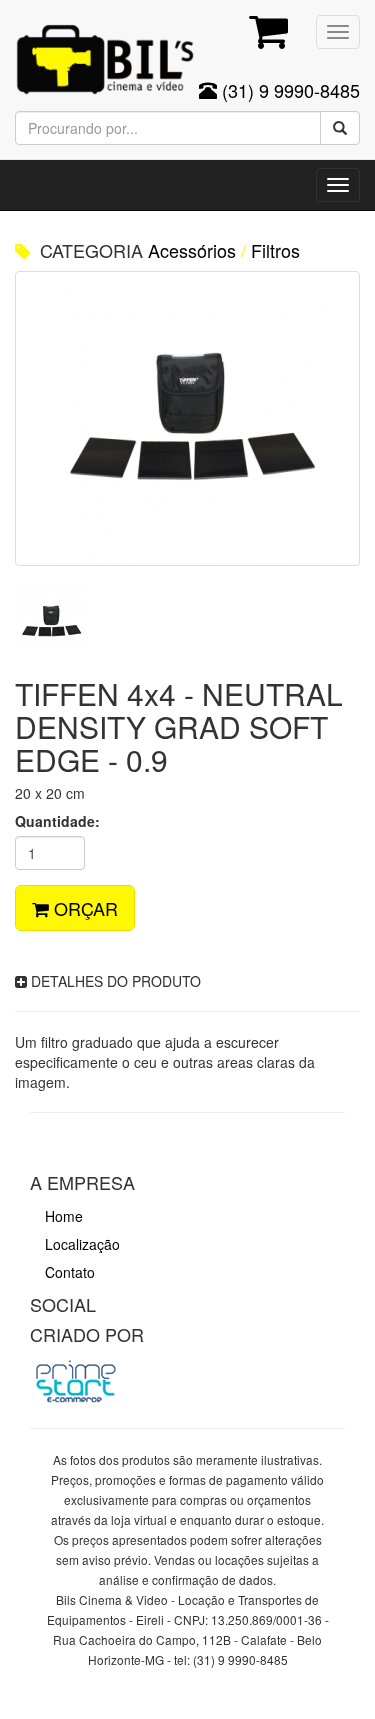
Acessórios (192, 250)
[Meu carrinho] (266, 35)
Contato (70, 1272)
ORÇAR (83, 908)
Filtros (275, 250)
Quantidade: (57, 821)
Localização (82, 1244)
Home (64, 1216)
